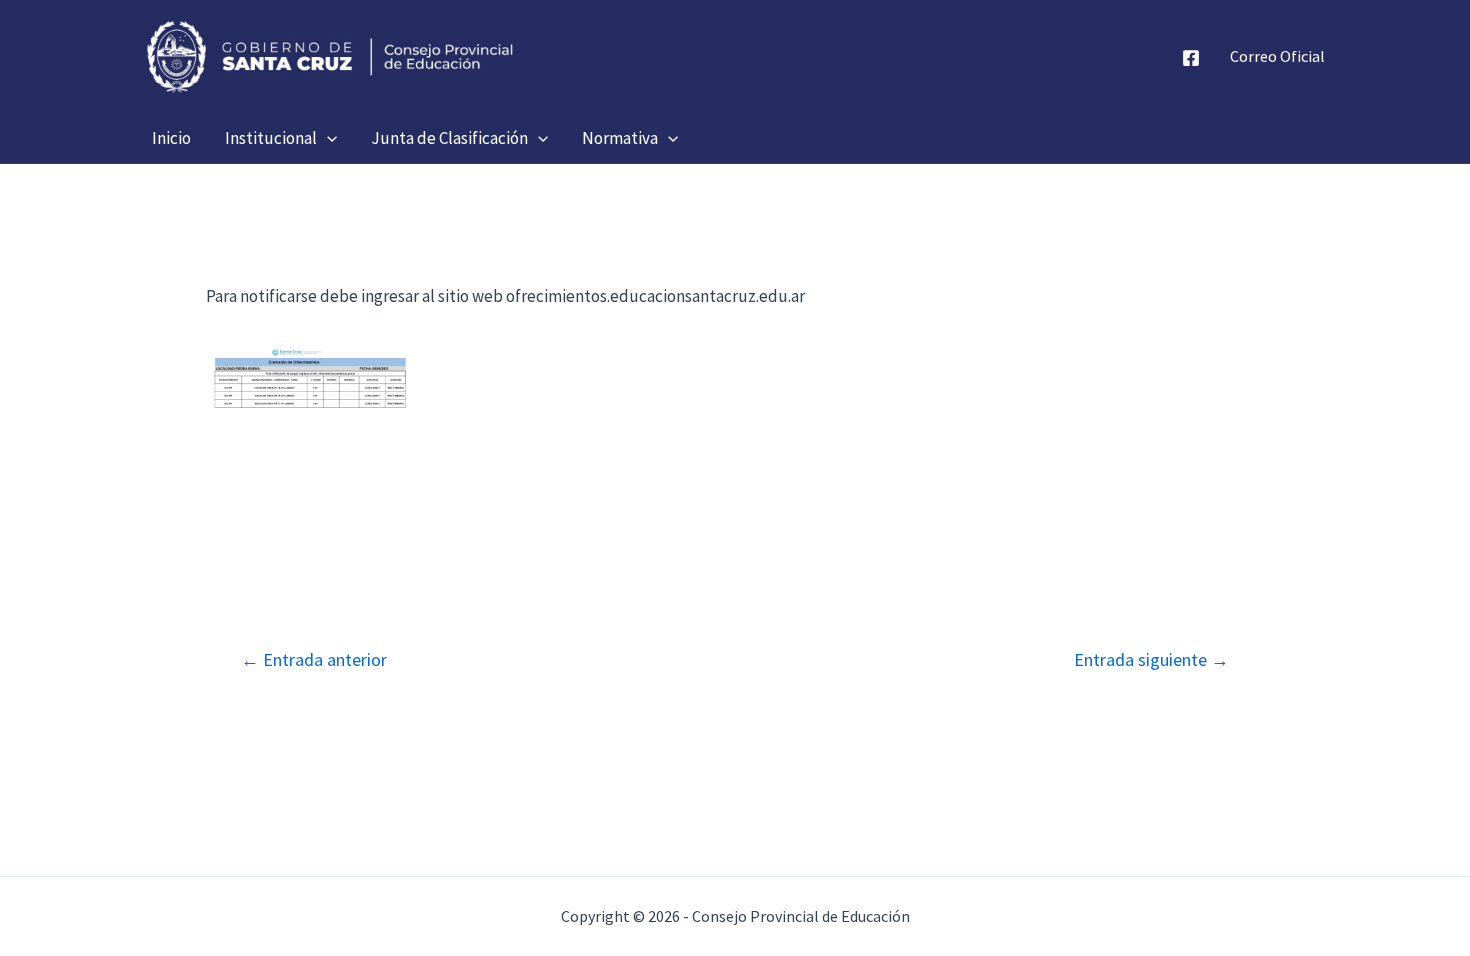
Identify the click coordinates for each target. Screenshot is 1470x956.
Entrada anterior (314, 660)
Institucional (271, 138)
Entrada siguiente (1151, 660)
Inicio (171, 138)
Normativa (620, 138)
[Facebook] (1191, 58)
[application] (327, 138)
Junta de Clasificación (449, 138)
